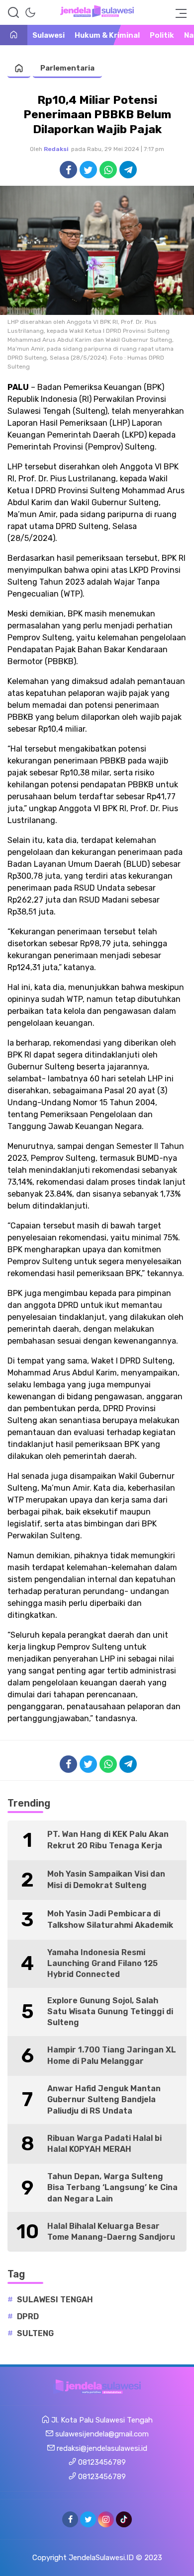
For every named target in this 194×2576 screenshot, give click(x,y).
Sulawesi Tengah (55, 2300)
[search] (13, 12)
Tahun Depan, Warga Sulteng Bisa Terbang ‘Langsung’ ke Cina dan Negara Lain (112, 2188)
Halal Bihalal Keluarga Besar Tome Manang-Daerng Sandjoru (111, 2232)
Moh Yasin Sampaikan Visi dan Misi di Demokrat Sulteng (106, 1879)
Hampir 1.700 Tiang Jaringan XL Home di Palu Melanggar (112, 2055)
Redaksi (56, 149)
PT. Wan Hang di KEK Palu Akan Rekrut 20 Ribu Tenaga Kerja (108, 1840)
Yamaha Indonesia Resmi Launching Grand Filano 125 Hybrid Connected (102, 1964)
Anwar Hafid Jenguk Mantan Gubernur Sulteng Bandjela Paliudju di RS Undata (104, 2100)
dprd (28, 2316)
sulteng (35, 2333)
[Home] (14, 36)
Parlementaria (67, 68)
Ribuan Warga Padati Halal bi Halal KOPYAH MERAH (104, 2144)
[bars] (178, 12)
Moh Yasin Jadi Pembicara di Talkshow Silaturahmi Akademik (110, 1919)
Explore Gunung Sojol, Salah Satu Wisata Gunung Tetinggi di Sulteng (110, 2012)
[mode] (30, 12)
